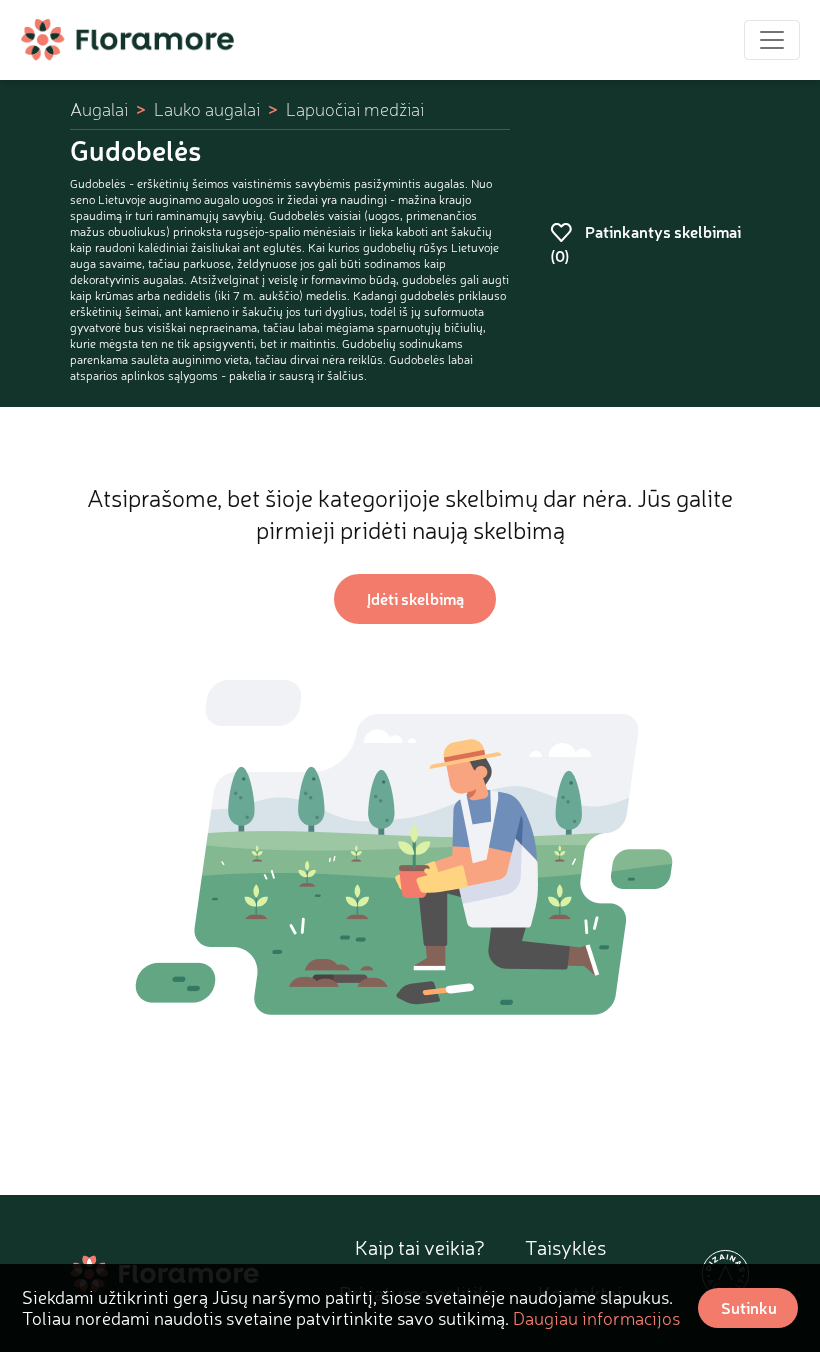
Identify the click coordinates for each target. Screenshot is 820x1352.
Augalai (99, 109)
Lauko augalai (207, 109)
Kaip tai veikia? (420, 1247)
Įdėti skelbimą (415, 598)
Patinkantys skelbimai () (645, 243)
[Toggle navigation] (772, 40)
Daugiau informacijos (596, 1318)
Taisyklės (565, 1247)
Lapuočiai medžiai (355, 109)
